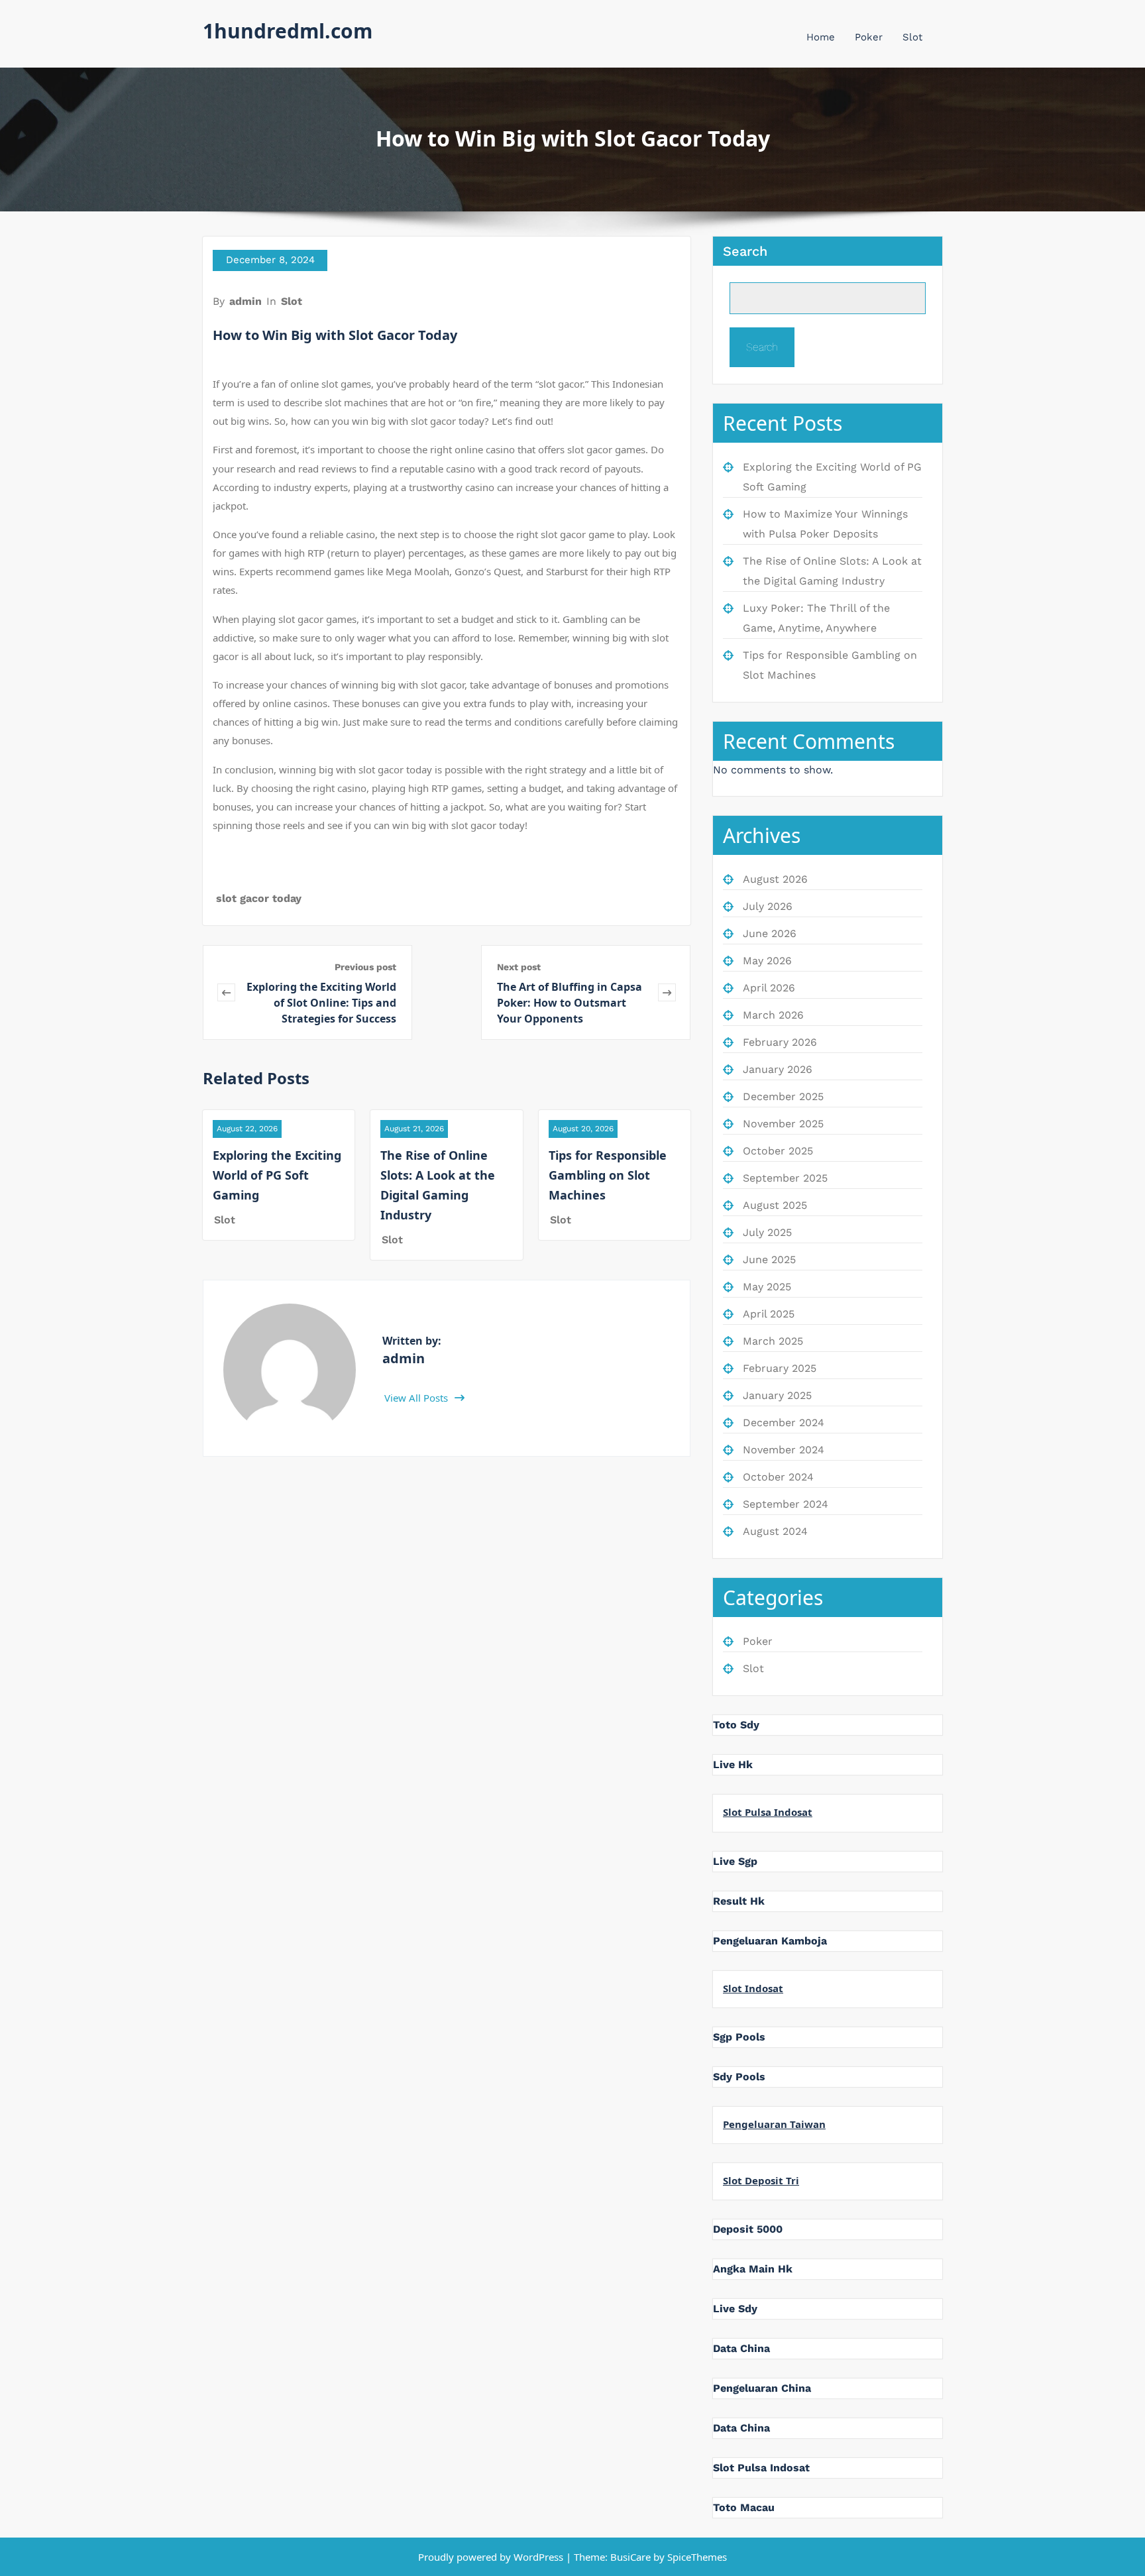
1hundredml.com (288, 31)
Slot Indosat (753, 1988)
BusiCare (632, 2557)
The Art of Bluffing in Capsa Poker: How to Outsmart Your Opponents (570, 1003)
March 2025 (773, 1341)
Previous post (365, 967)
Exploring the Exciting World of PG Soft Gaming (277, 1175)
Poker (869, 37)
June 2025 (769, 1260)
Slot (912, 37)
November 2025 (783, 1124)
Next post (519, 967)
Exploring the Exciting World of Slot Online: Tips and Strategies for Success (321, 1003)
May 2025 (767, 1287)
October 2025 (778, 1151)
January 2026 (778, 1069)
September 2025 (785, 1178)
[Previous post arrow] (226, 992)
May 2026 (767, 961)
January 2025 (777, 1395)
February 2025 (780, 1368)
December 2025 (783, 1096)
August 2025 (775, 1205)
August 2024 (775, 1531)
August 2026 (775, 879)
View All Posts (417, 1398)
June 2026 (770, 933)
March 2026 (773, 1015)
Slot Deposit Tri (761, 2180)
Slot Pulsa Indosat (768, 1812)
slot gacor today (259, 898)
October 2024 (778, 1477)
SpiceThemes (696, 2557)
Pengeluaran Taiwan (774, 2124)
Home (821, 37)
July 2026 (768, 906)
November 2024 (784, 1450)
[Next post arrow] (667, 992)
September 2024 (786, 1504)
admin (245, 301)
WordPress (538, 2557)
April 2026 (769, 988)
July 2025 (767, 1232)
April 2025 (769, 1314)
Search (745, 251)
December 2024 (784, 1423)
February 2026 (780, 1042)
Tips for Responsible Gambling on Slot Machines (608, 1175)
